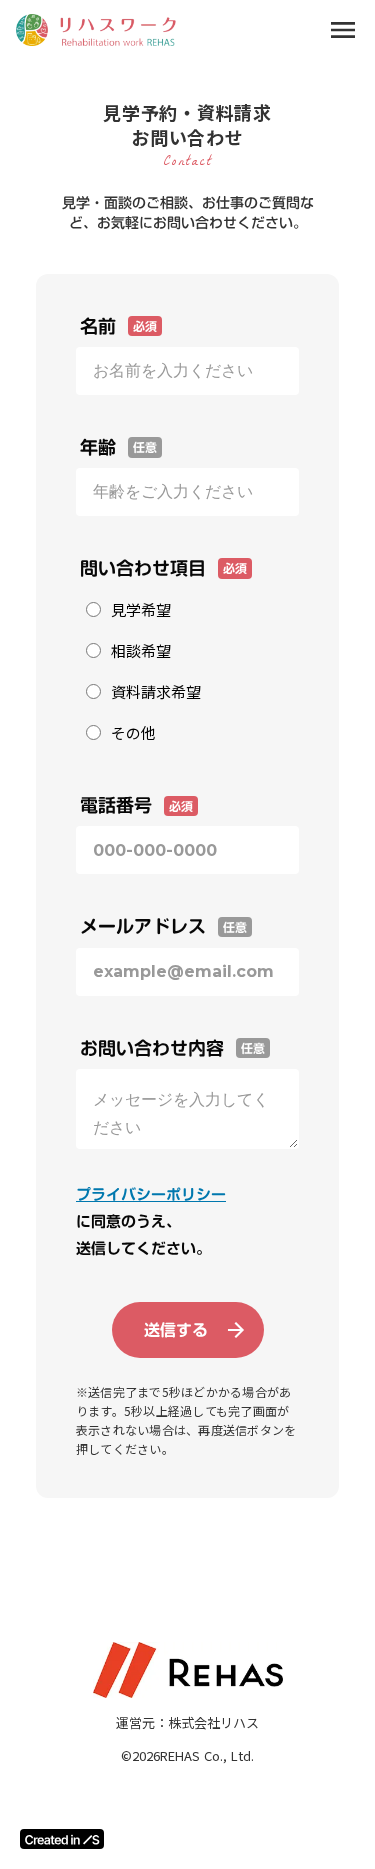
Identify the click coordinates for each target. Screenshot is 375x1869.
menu (343, 30)
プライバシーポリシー (151, 1194)
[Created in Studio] (62, 1839)
